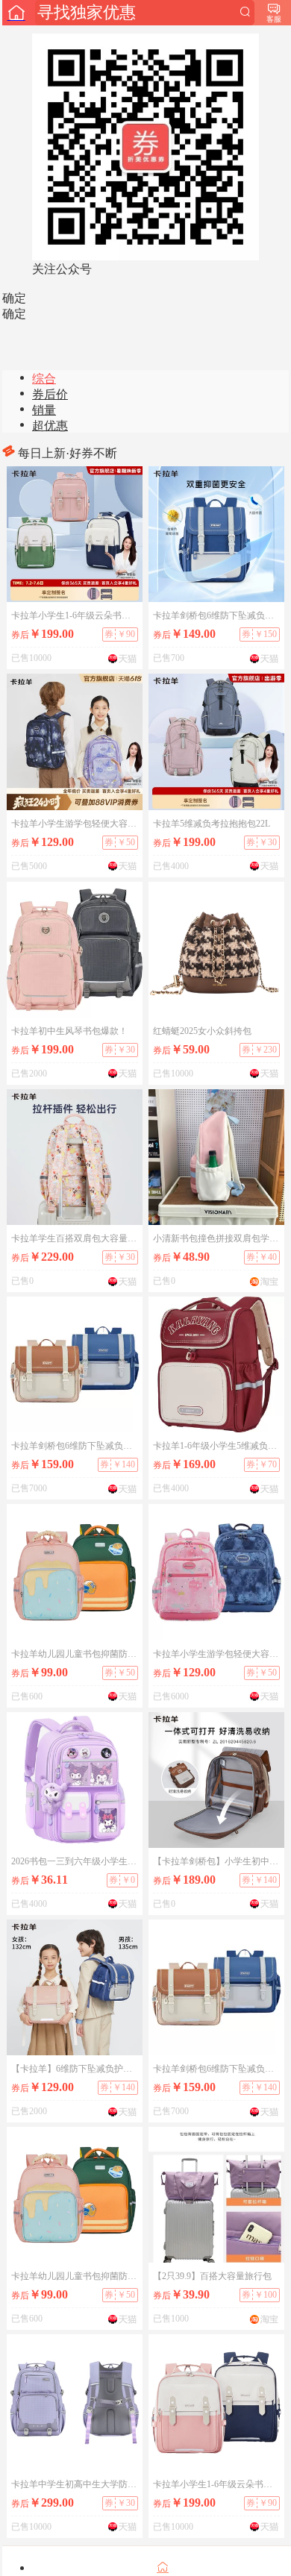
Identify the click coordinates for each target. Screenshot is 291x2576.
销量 (44, 410)
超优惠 (50, 426)
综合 (44, 379)
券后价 (50, 394)
